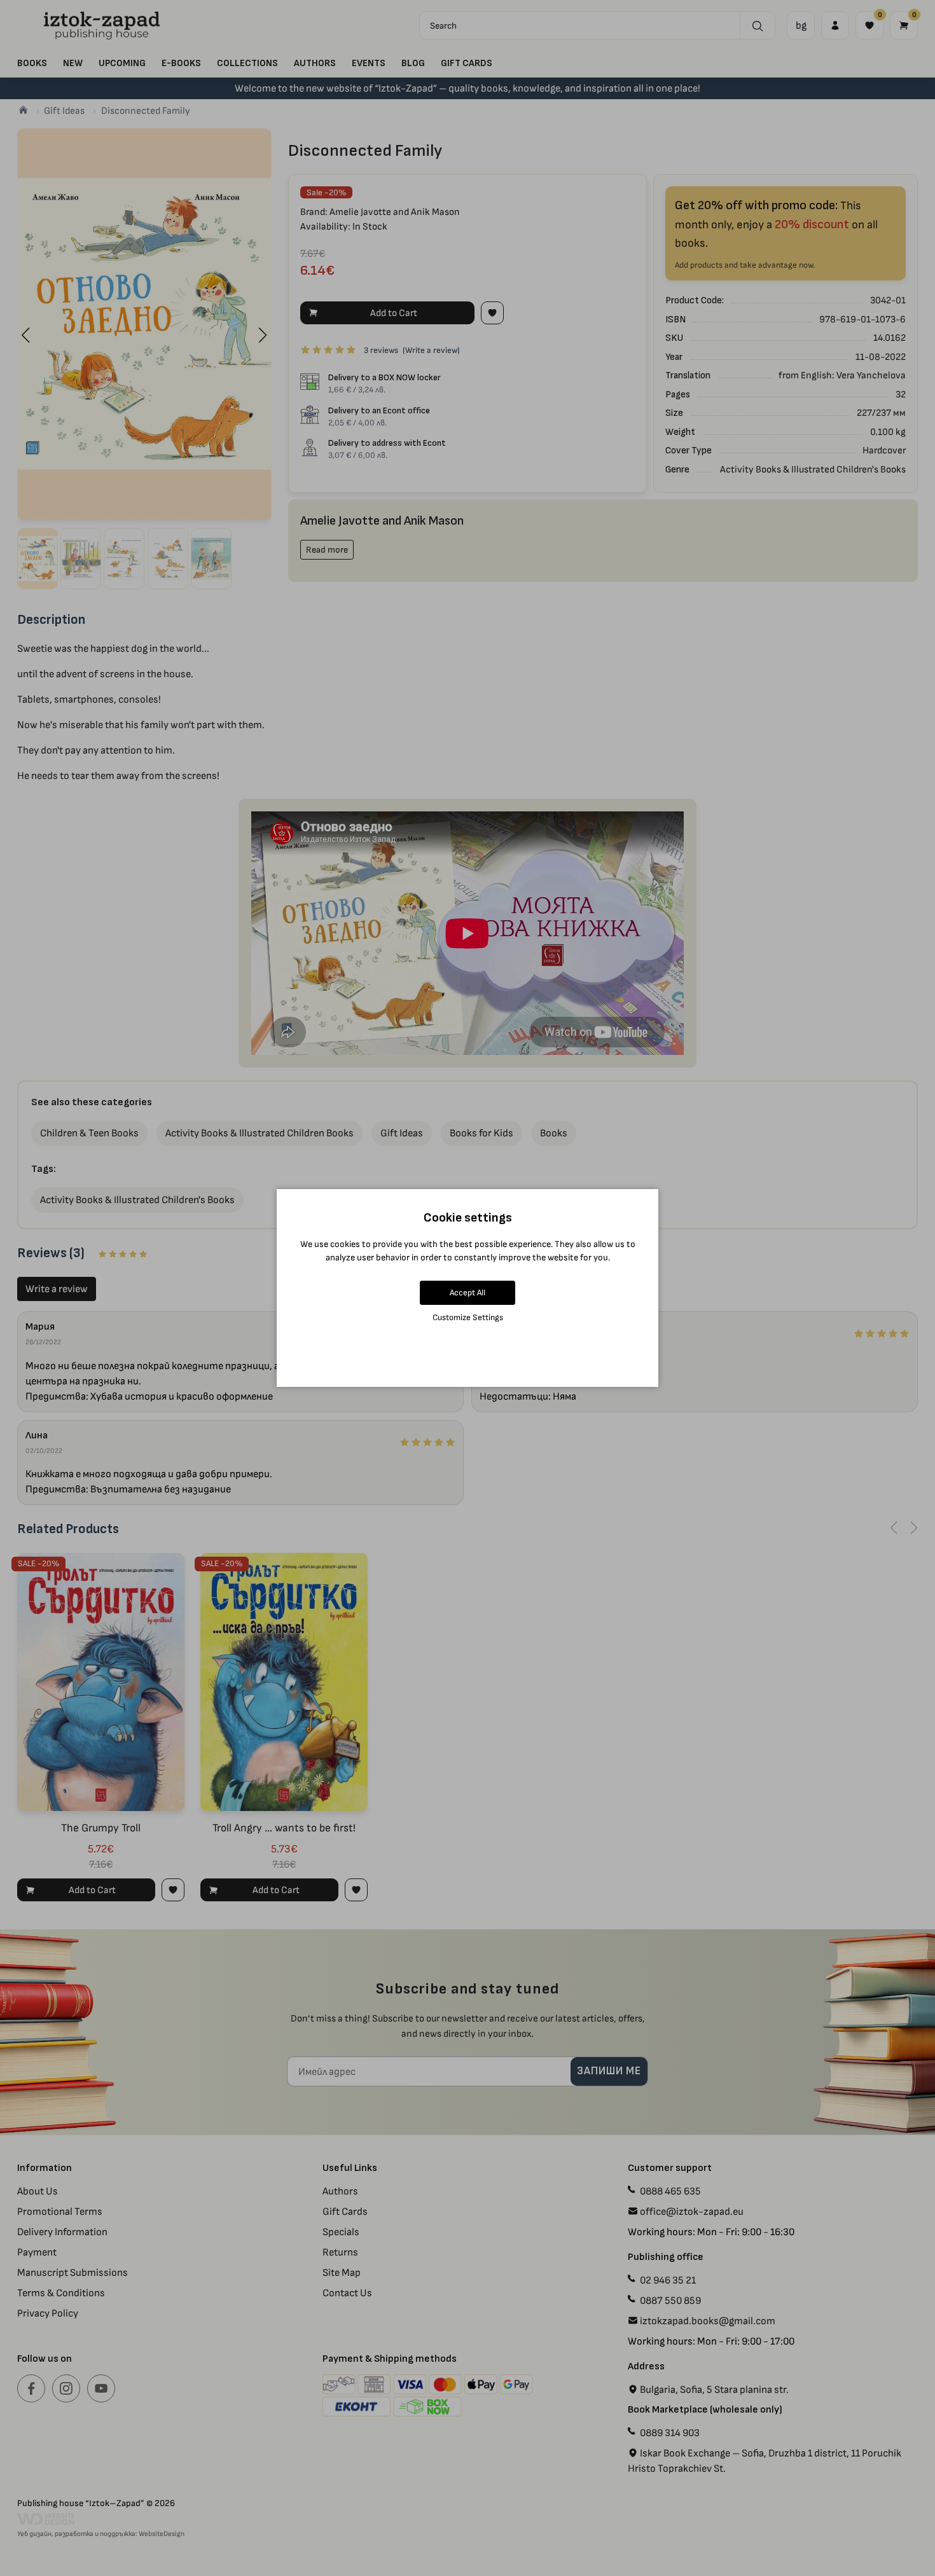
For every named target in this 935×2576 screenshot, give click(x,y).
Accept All (468, 1292)
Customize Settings (468, 1317)
